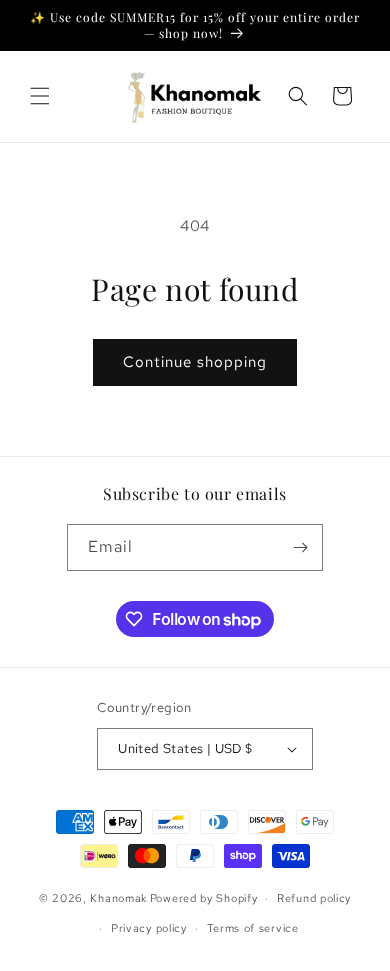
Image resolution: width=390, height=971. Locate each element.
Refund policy (314, 898)
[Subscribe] (300, 547)
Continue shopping (195, 362)
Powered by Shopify (204, 898)
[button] (40, 96)
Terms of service (253, 928)
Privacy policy (149, 928)
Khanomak (118, 898)
